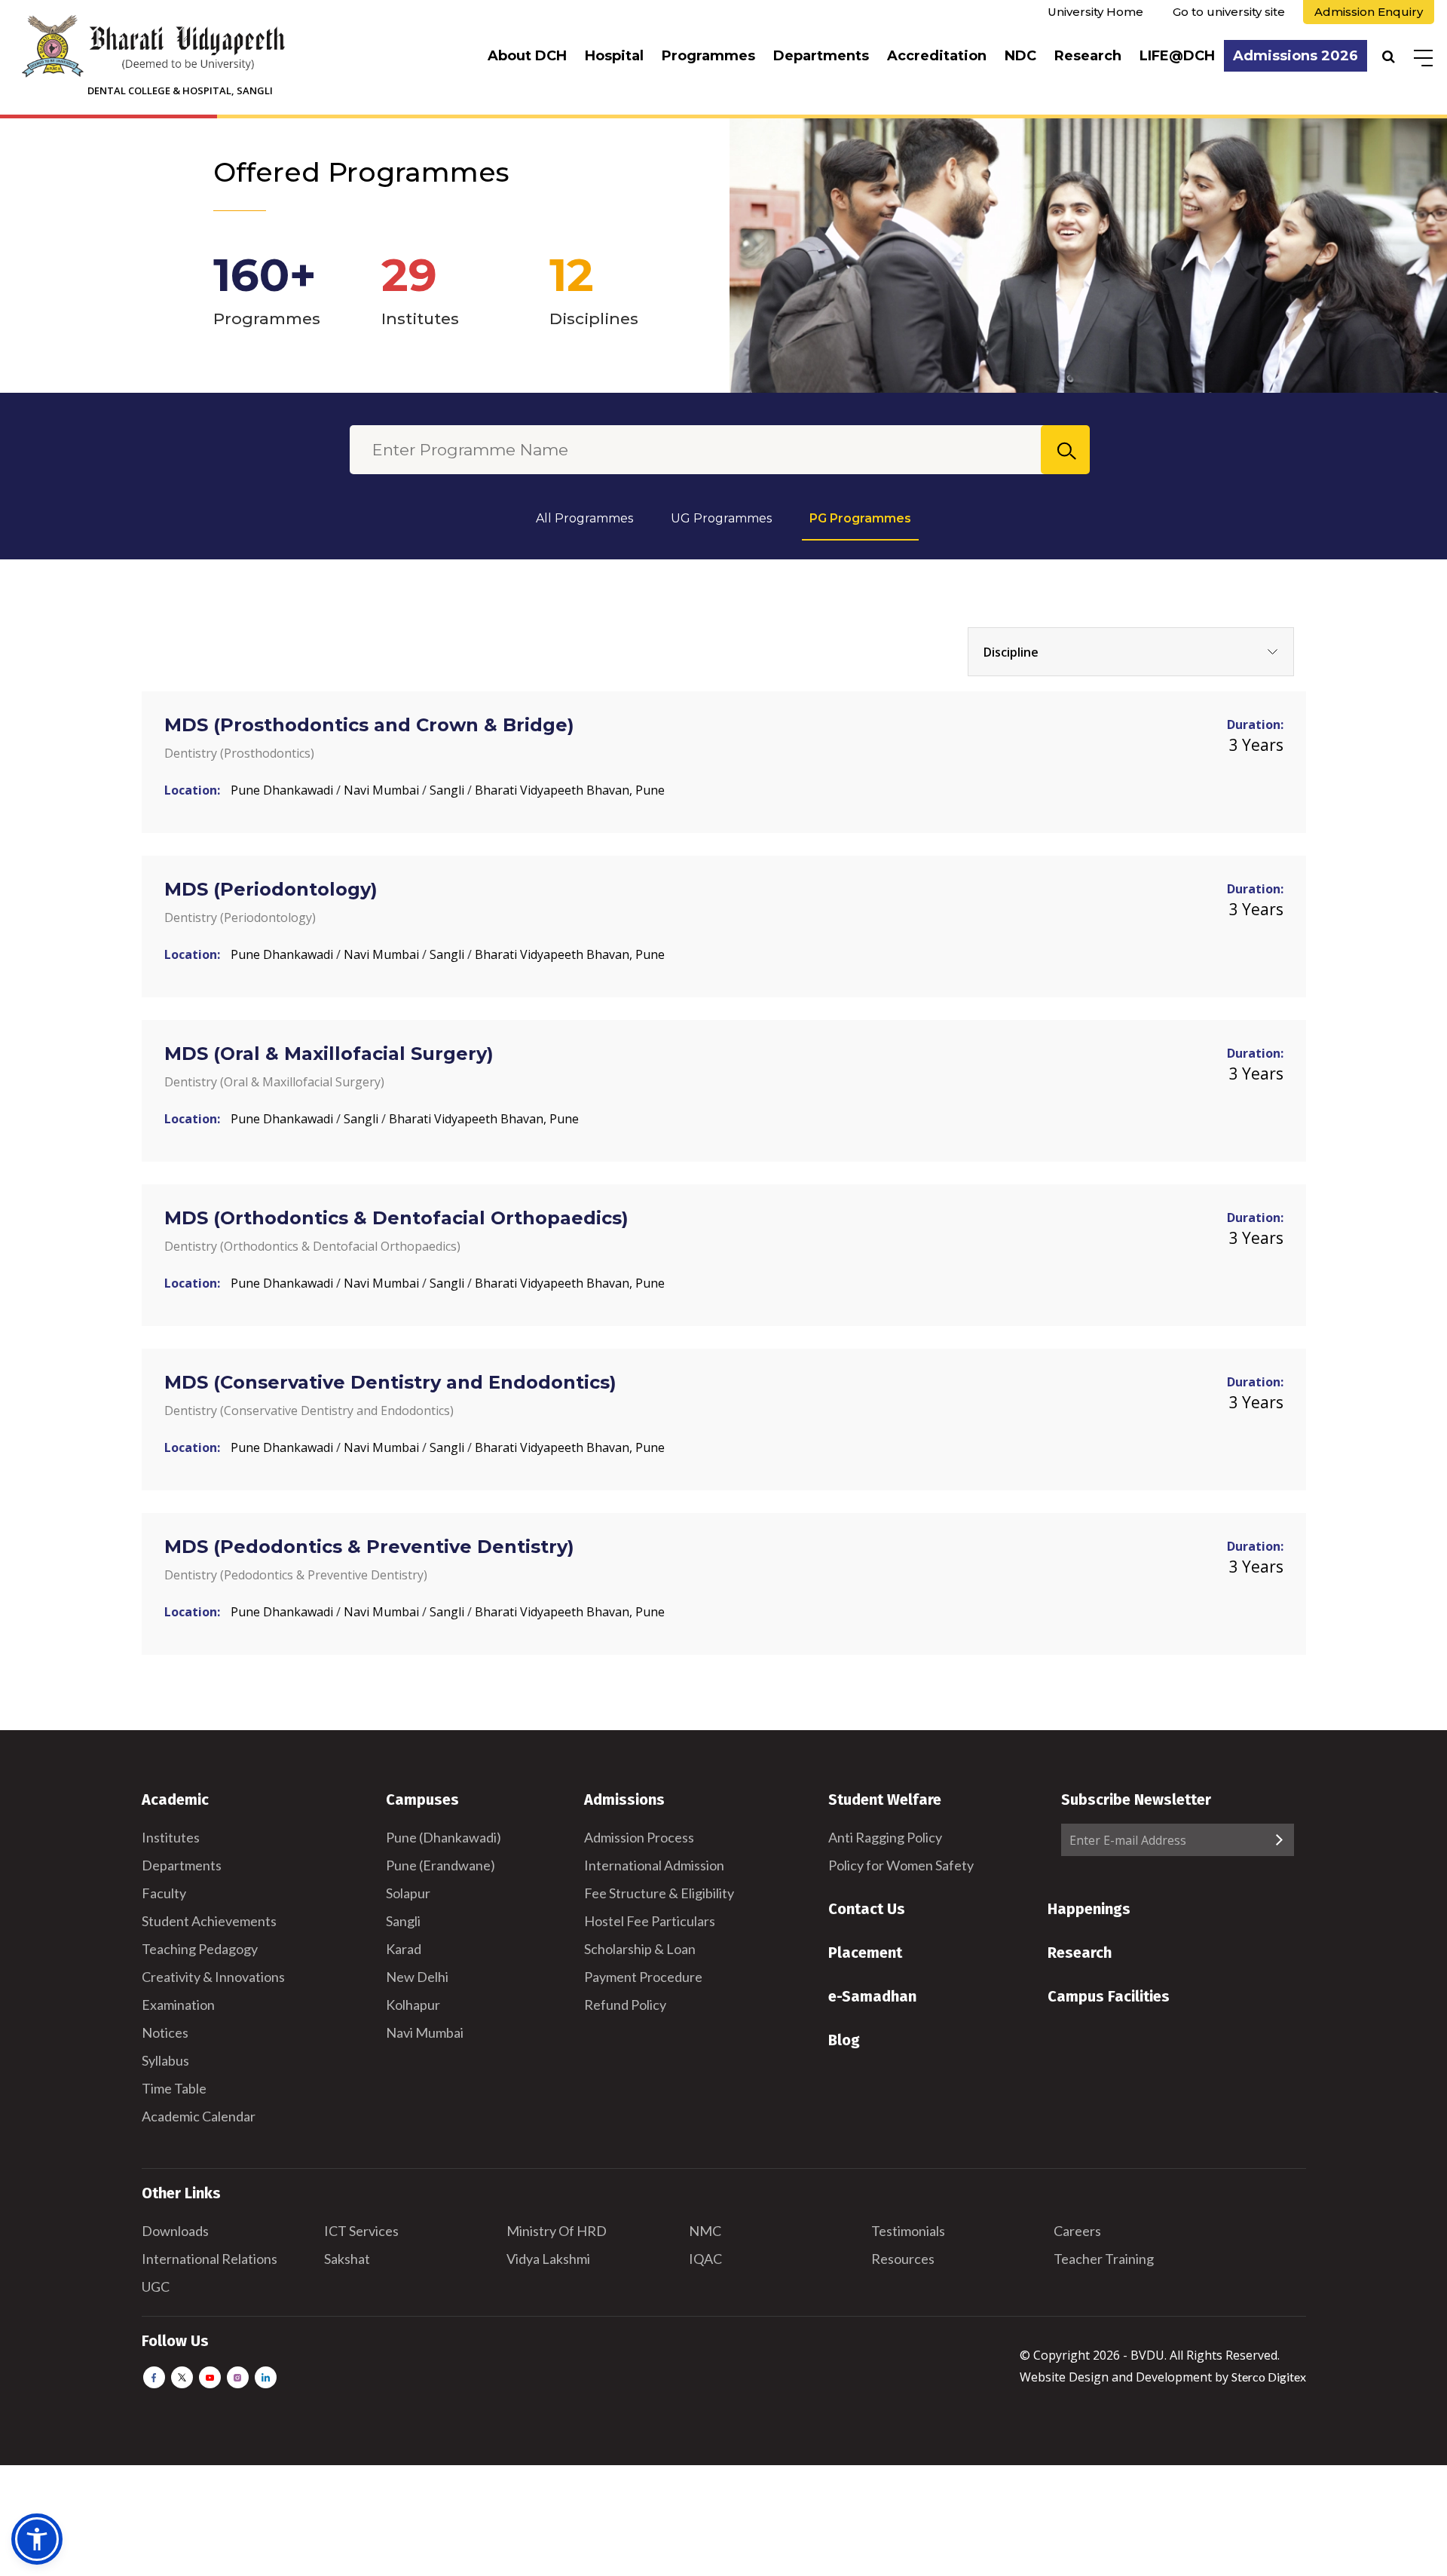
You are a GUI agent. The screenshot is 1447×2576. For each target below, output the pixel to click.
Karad (404, 1949)
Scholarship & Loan (640, 1949)
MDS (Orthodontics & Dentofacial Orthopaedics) (396, 1218)
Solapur (408, 1893)
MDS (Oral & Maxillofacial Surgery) (329, 1054)
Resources (903, 2259)
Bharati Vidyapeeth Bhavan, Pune (570, 790)
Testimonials (908, 2231)
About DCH (527, 56)
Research (1088, 56)
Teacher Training (1104, 2259)
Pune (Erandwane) (441, 1865)
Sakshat (347, 2259)
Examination (178, 2005)
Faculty (164, 1893)
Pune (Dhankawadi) (444, 1837)
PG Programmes (860, 518)
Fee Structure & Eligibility (659, 1893)
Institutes (171, 1837)
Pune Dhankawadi (283, 790)
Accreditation (937, 56)
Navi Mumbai (383, 790)
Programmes (708, 56)
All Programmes (584, 518)
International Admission (654, 1865)
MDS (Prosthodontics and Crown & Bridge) (369, 725)
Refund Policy (625, 2005)
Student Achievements (209, 1921)
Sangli (448, 790)
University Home (1095, 12)
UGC (156, 2287)
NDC (1020, 56)
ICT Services (361, 2231)
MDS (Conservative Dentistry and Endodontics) (390, 1382)
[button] (37, 2539)
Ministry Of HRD (557, 2231)
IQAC (705, 2259)
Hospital (614, 56)
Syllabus (165, 2060)
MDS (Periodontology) (271, 889)
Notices (165, 2032)
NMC (705, 2231)
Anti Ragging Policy (885, 1837)
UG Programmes (721, 518)
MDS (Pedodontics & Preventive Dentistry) (369, 1547)
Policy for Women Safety (901, 1865)
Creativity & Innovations (213, 1977)
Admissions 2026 (1296, 56)
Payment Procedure (643, 1977)
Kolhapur (413, 2005)
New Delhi (417, 1977)
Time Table (174, 2088)
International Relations (210, 2259)
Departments (821, 56)
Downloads (175, 2231)
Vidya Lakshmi (548, 2259)
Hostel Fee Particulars (650, 1921)
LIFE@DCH (1177, 56)
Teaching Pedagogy (200, 1949)
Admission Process (639, 1837)
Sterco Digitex (1269, 2377)
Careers (1077, 2231)
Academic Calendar (199, 2116)
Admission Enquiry (1369, 12)
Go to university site (1229, 12)
